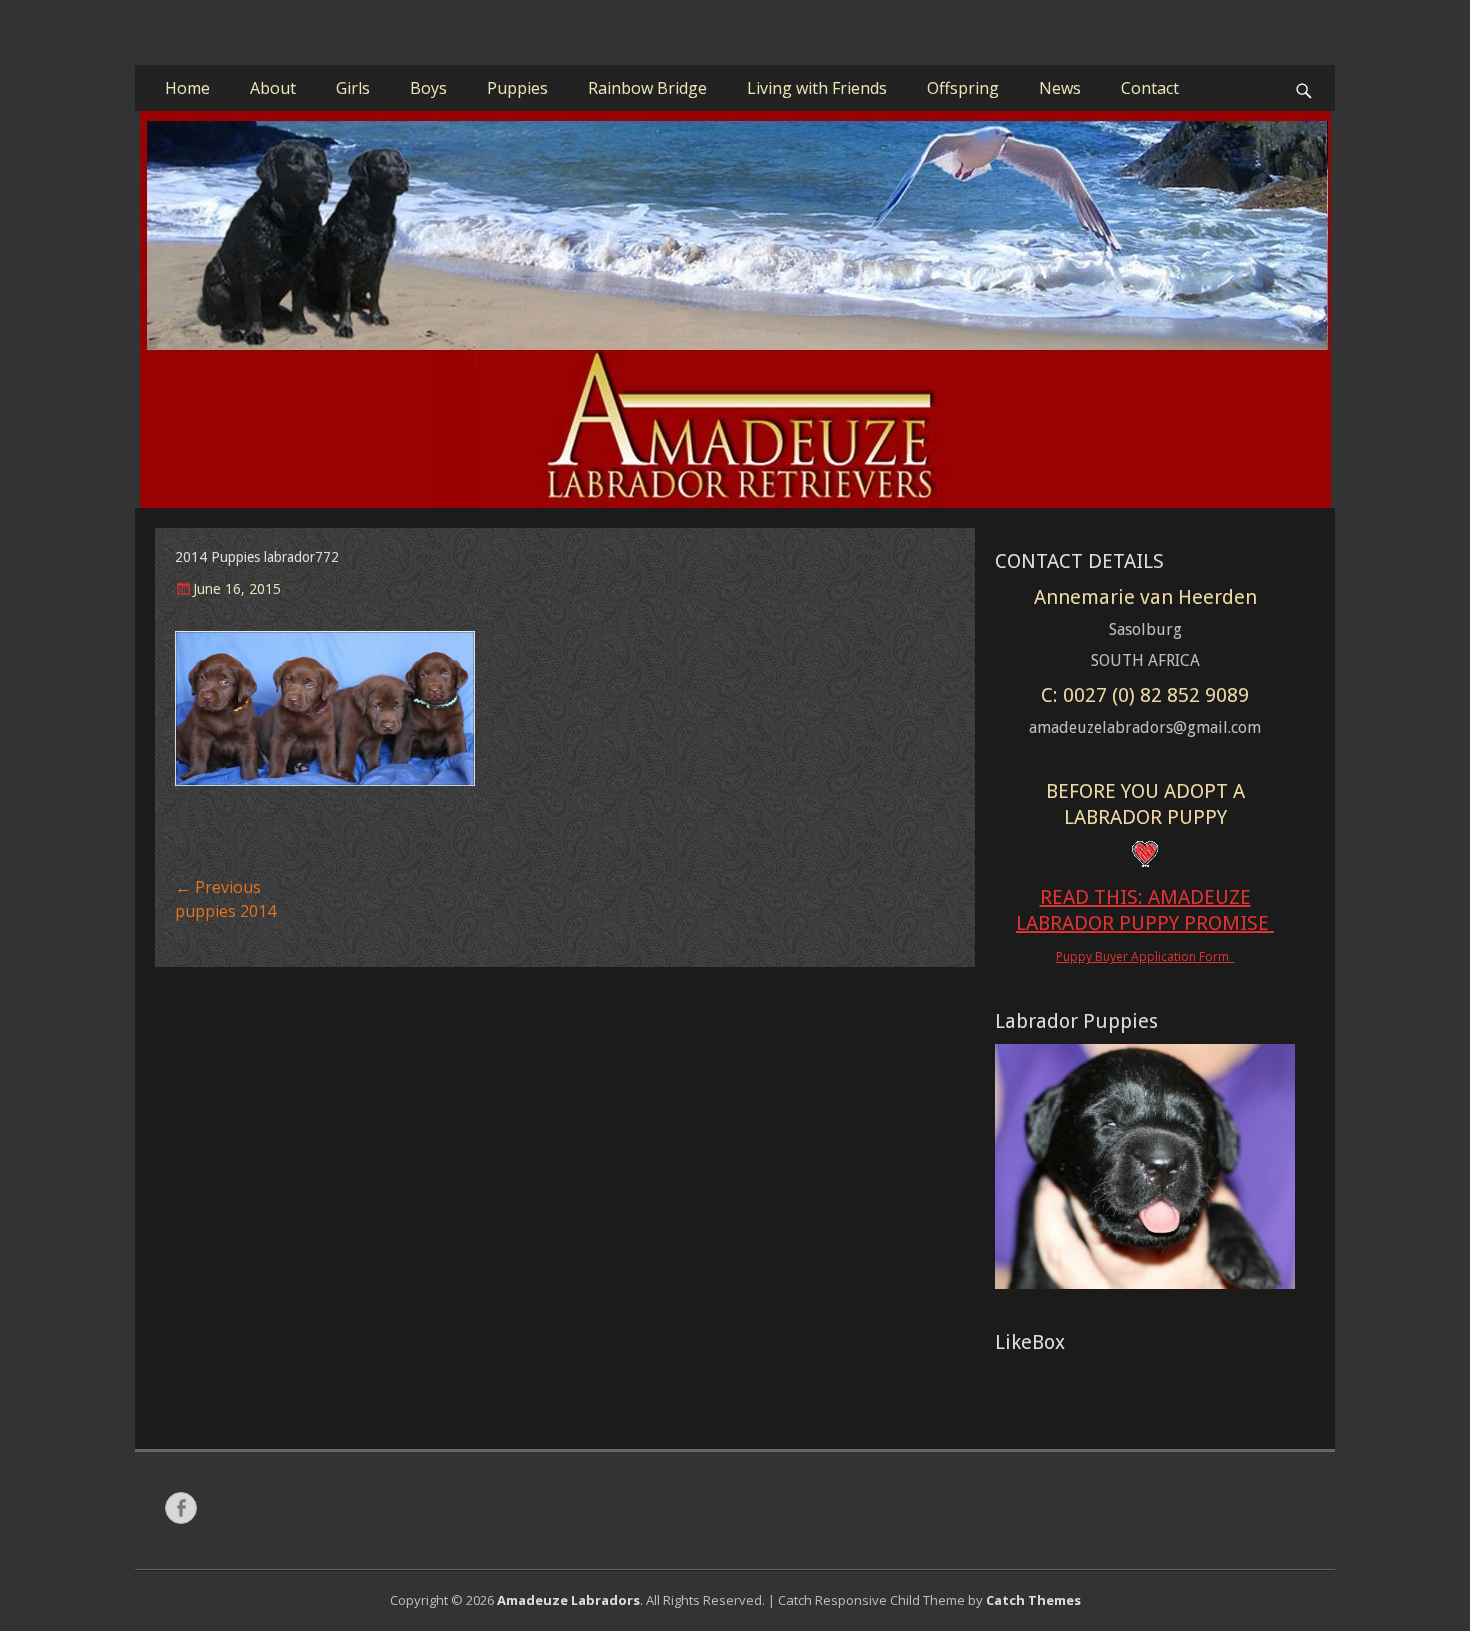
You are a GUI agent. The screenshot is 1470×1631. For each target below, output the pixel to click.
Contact (1150, 88)
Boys (428, 88)
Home (187, 88)
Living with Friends (817, 88)
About (273, 88)
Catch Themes (1033, 1600)
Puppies (517, 88)
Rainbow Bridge (647, 88)
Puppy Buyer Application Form (1145, 956)
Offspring (963, 88)
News (1060, 88)
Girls (353, 88)
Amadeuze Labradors (568, 1600)
